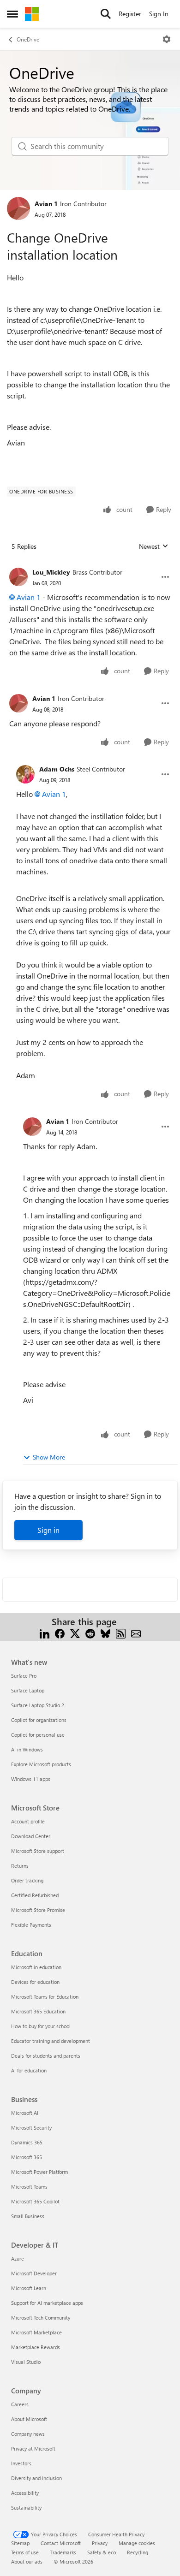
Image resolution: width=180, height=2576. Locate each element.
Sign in (48, 1530)
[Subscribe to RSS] (121, 1633)
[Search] (106, 14)
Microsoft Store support (38, 1851)
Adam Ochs (57, 769)
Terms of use (25, 2552)
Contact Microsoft (61, 2543)
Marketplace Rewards (36, 2347)
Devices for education (35, 1982)
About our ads (27, 2561)
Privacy (100, 2543)
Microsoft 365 (27, 2157)
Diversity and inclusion (36, 2478)
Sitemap (20, 2543)
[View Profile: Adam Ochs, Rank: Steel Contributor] (25, 774)
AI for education (29, 2070)
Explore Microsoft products (41, 1764)
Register (130, 14)
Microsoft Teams (29, 2187)
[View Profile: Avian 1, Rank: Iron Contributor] (18, 208)
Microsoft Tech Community (41, 2318)
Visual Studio (26, 2362)
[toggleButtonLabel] (167, 39)
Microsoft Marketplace (36, 2332)
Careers (20, 2404)
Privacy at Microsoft (33, 2448)
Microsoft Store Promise (38, 1910)
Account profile (28, 1821)
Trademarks (63, 2552)
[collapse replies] (90, 565)
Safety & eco (102, 2552)
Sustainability (26, 2508)
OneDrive (28, 39)
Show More (49, 1457)
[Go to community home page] (32, 14)
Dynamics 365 (27, 2142)
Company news (28, 2434)
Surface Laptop (28, 1690)
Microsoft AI (25, 2113)
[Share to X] (75, 1633)
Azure (18, 2258)
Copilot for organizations (39, 1720)
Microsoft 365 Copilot (35, 2201)
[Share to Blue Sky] (105, 1633)
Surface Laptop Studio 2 (38, 1705)
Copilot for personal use (38, 1735)
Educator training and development (51, 2041)
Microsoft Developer (34, 2273)
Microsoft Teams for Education (45, 1997)
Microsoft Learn (29, 2288)
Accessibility (25, 2493)
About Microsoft (29, 2419)
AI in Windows (27, 1749)
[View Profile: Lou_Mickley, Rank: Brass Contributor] (18, 577)
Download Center (31, 1836)
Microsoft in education (36, 1967)
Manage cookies (137, 2543)
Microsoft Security (31, 2128)
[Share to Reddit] (90, 1633)
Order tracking (27, 1880)
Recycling (138, 2552)
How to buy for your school (41, 2026)
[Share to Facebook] (60, 1633)
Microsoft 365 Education (38, 2011)
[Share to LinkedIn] (45, 1633)
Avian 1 (46, 204)
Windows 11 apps (31, 1779)
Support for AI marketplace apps (47, 2303)
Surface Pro (24, 1676)
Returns (20, 1866)
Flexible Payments (31, 1925)
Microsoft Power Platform (39, 2172)
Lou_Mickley (51, 572)
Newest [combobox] (154, 546)
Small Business (28, 2216)
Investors (21, 2463)
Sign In (159, 14)
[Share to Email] (136, 1633)
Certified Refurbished (35, 1895)
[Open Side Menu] (12, 14)
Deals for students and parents (46, 2056)
